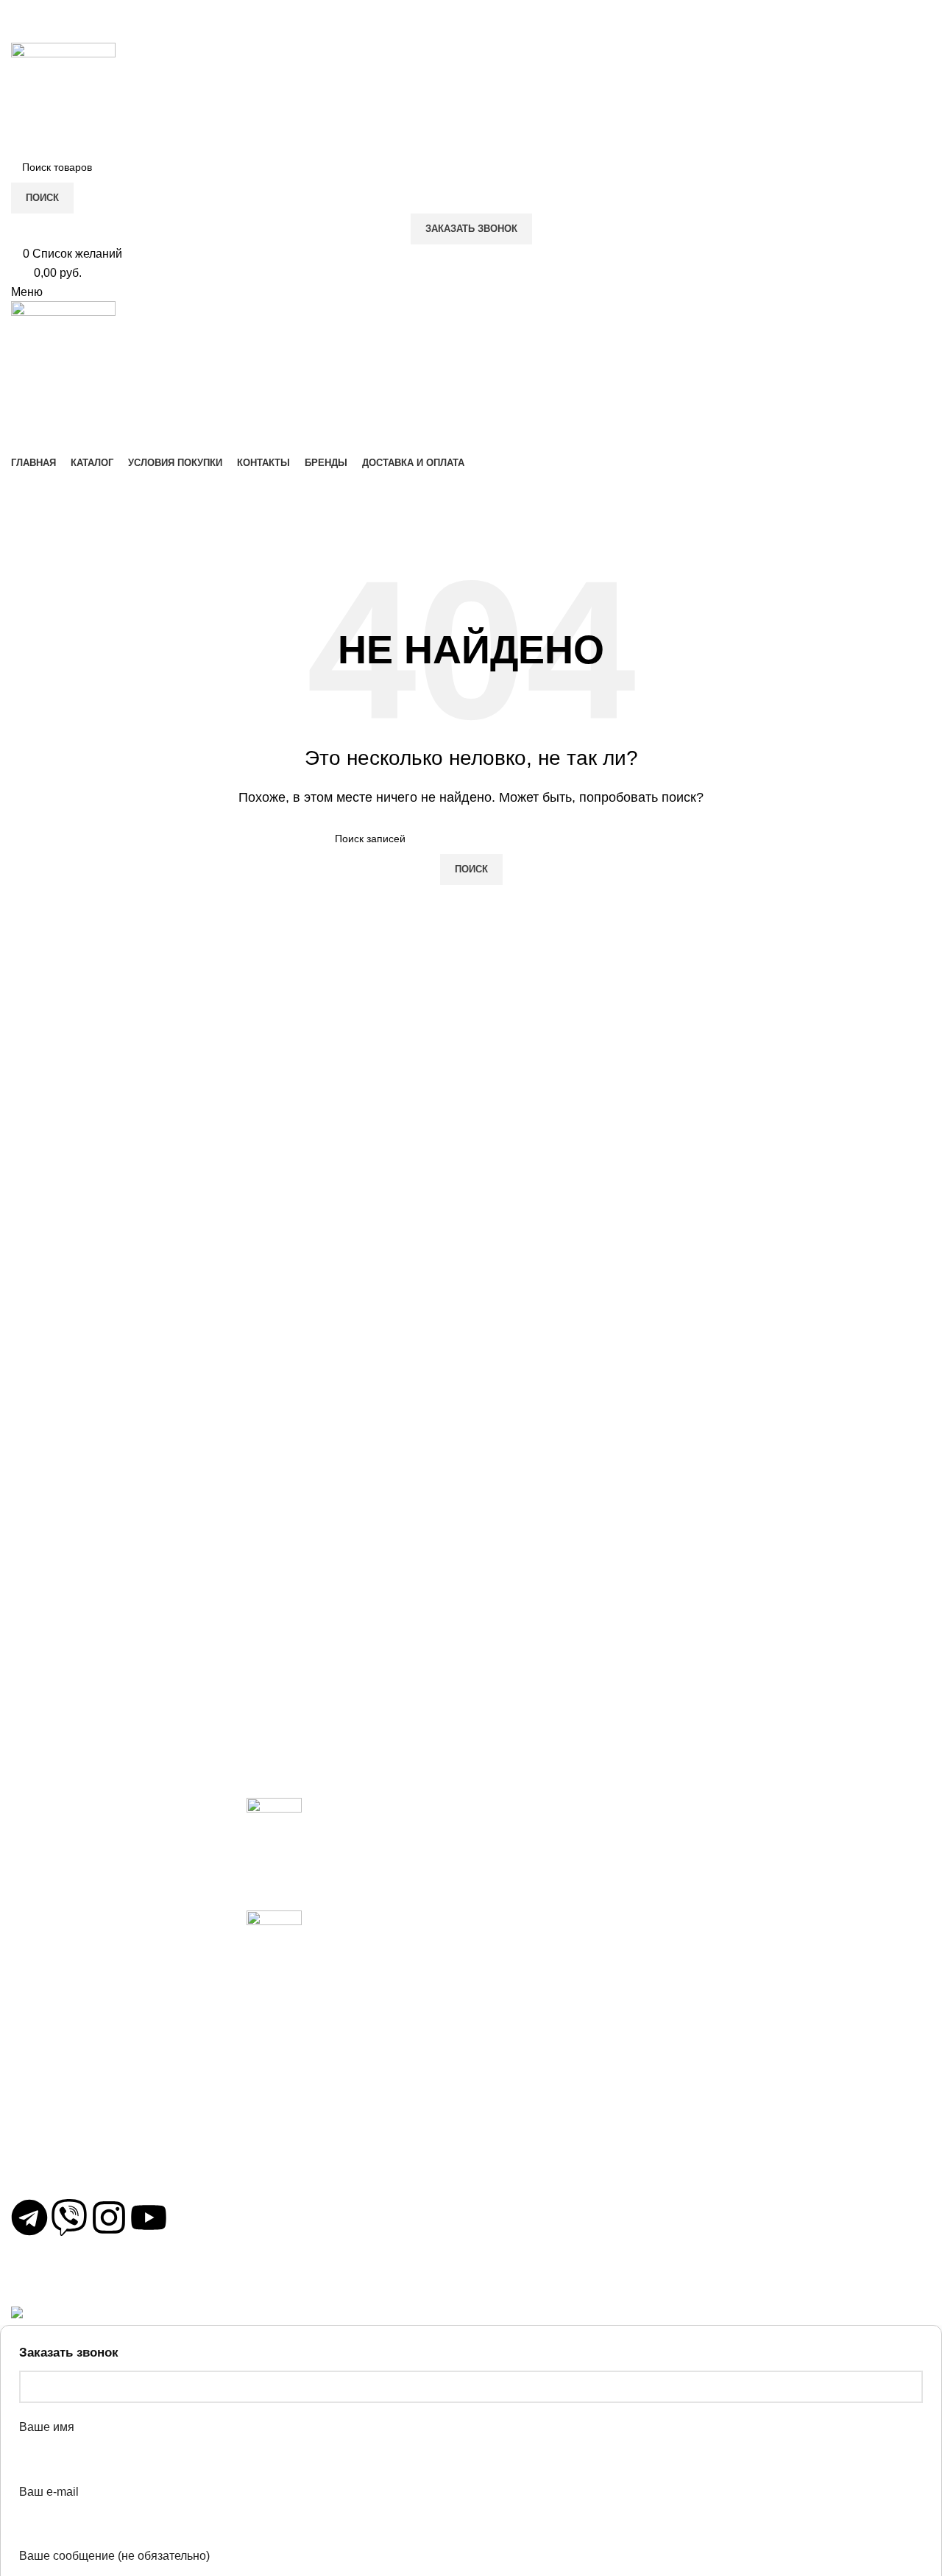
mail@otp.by (57, 2174)
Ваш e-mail (49, 2492)
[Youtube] (149, 2217)
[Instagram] (109, 2217)
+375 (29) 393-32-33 (78, 2121)
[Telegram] (29, 2217)
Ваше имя (47, 2427)
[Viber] (69, 2217)
